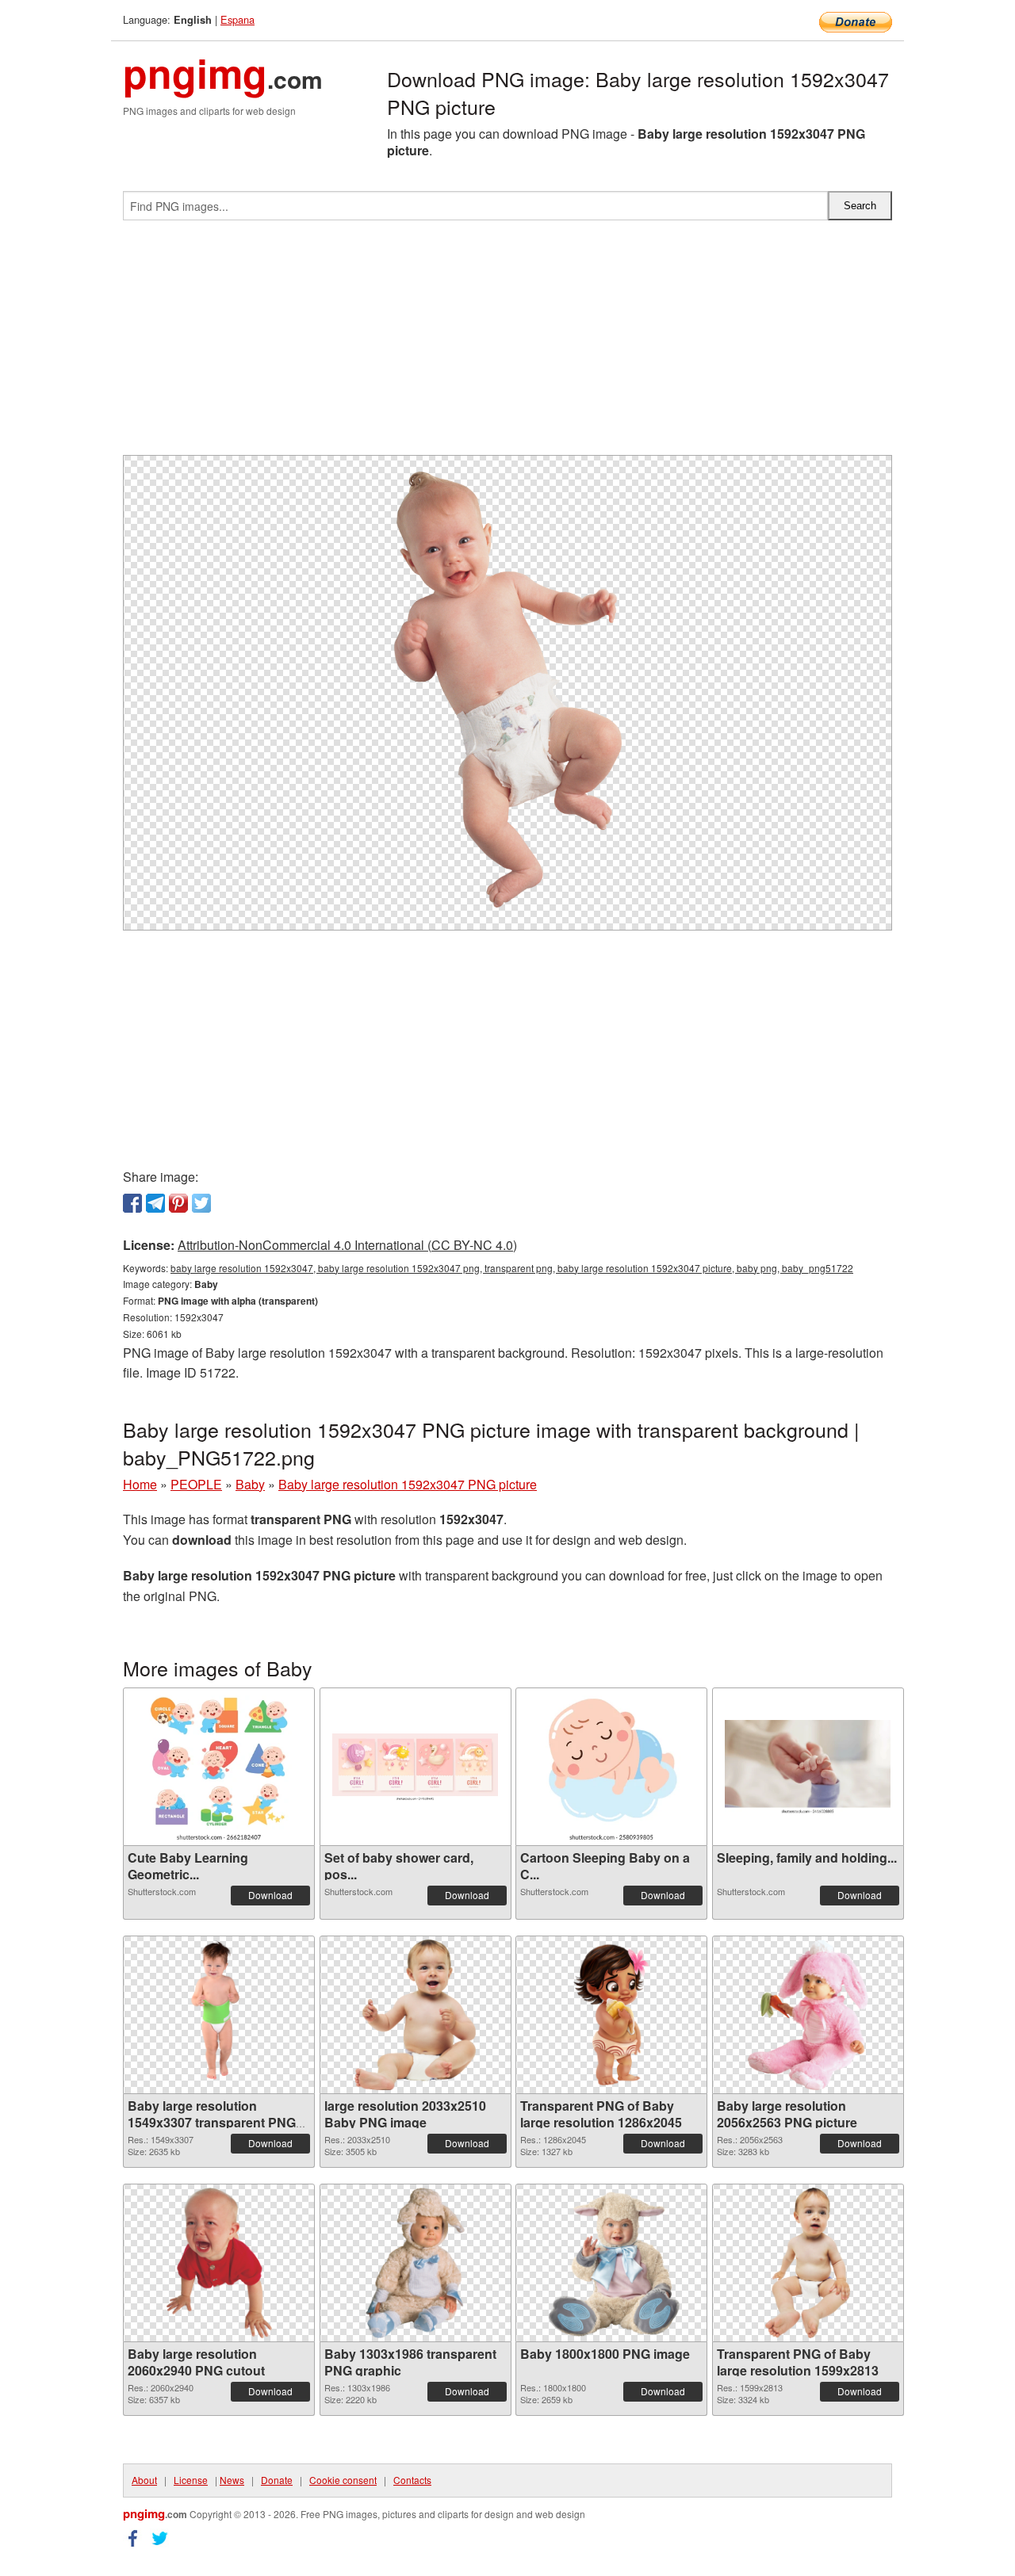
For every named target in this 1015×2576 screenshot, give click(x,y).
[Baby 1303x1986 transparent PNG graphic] (415, 2263)
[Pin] (178, 1203)
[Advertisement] (507, 344)
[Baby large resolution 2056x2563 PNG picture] (808, 2015)
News (232, 2480)
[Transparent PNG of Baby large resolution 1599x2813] (808, 2263)
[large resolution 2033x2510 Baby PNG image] (415, 2015)
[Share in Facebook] (132, 1203)
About (144, 2480)
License (191, 2480)
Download (270, 1895)
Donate (277, 2480)
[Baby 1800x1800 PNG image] (611, 2263)
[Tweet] (201, 1203)
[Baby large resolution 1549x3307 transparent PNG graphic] (219, 2015)
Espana (237, 19)
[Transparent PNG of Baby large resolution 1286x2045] (612, 2015)
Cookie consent (343, 2480)
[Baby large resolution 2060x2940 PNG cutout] (219, 2263)
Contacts (412, 2480)
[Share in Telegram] (155, 1203)
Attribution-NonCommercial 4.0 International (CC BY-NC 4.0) (347, 1245)
